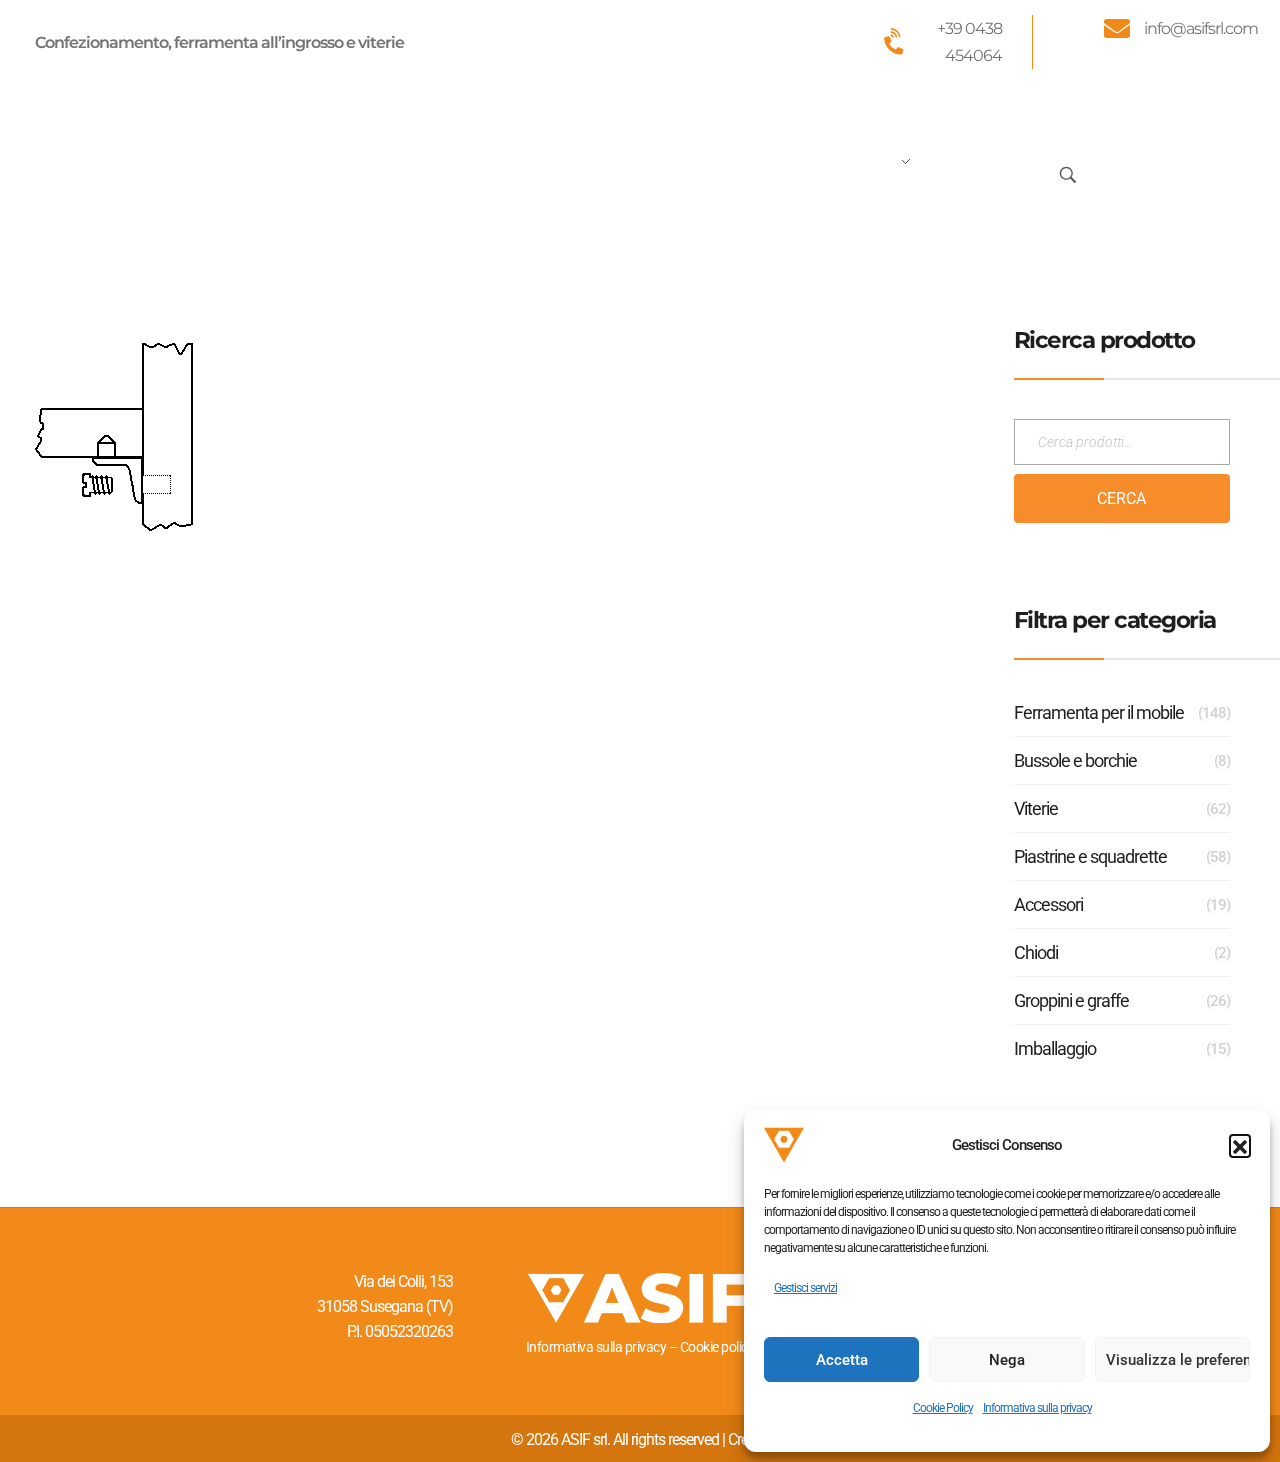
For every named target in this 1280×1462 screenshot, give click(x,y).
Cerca (1121, 498)
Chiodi (1036, 952)
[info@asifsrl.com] (1116, 28)
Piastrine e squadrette (1090, 856)
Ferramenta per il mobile (1099, 712)
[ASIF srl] (168, 170)
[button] (1240, 1145)
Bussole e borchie (1075, 760)
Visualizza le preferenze (1178, 1360)
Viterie (1036, 808)
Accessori (1048, 904)
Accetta (842, 1360)
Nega (1007, 1360)
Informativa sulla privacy (1037, 1408)
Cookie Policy (943, 1408)
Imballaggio (1055, 1048)
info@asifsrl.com (1201, 28)
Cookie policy (717, 1347)
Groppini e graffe (1071, 1000)
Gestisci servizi (805, 1288)
